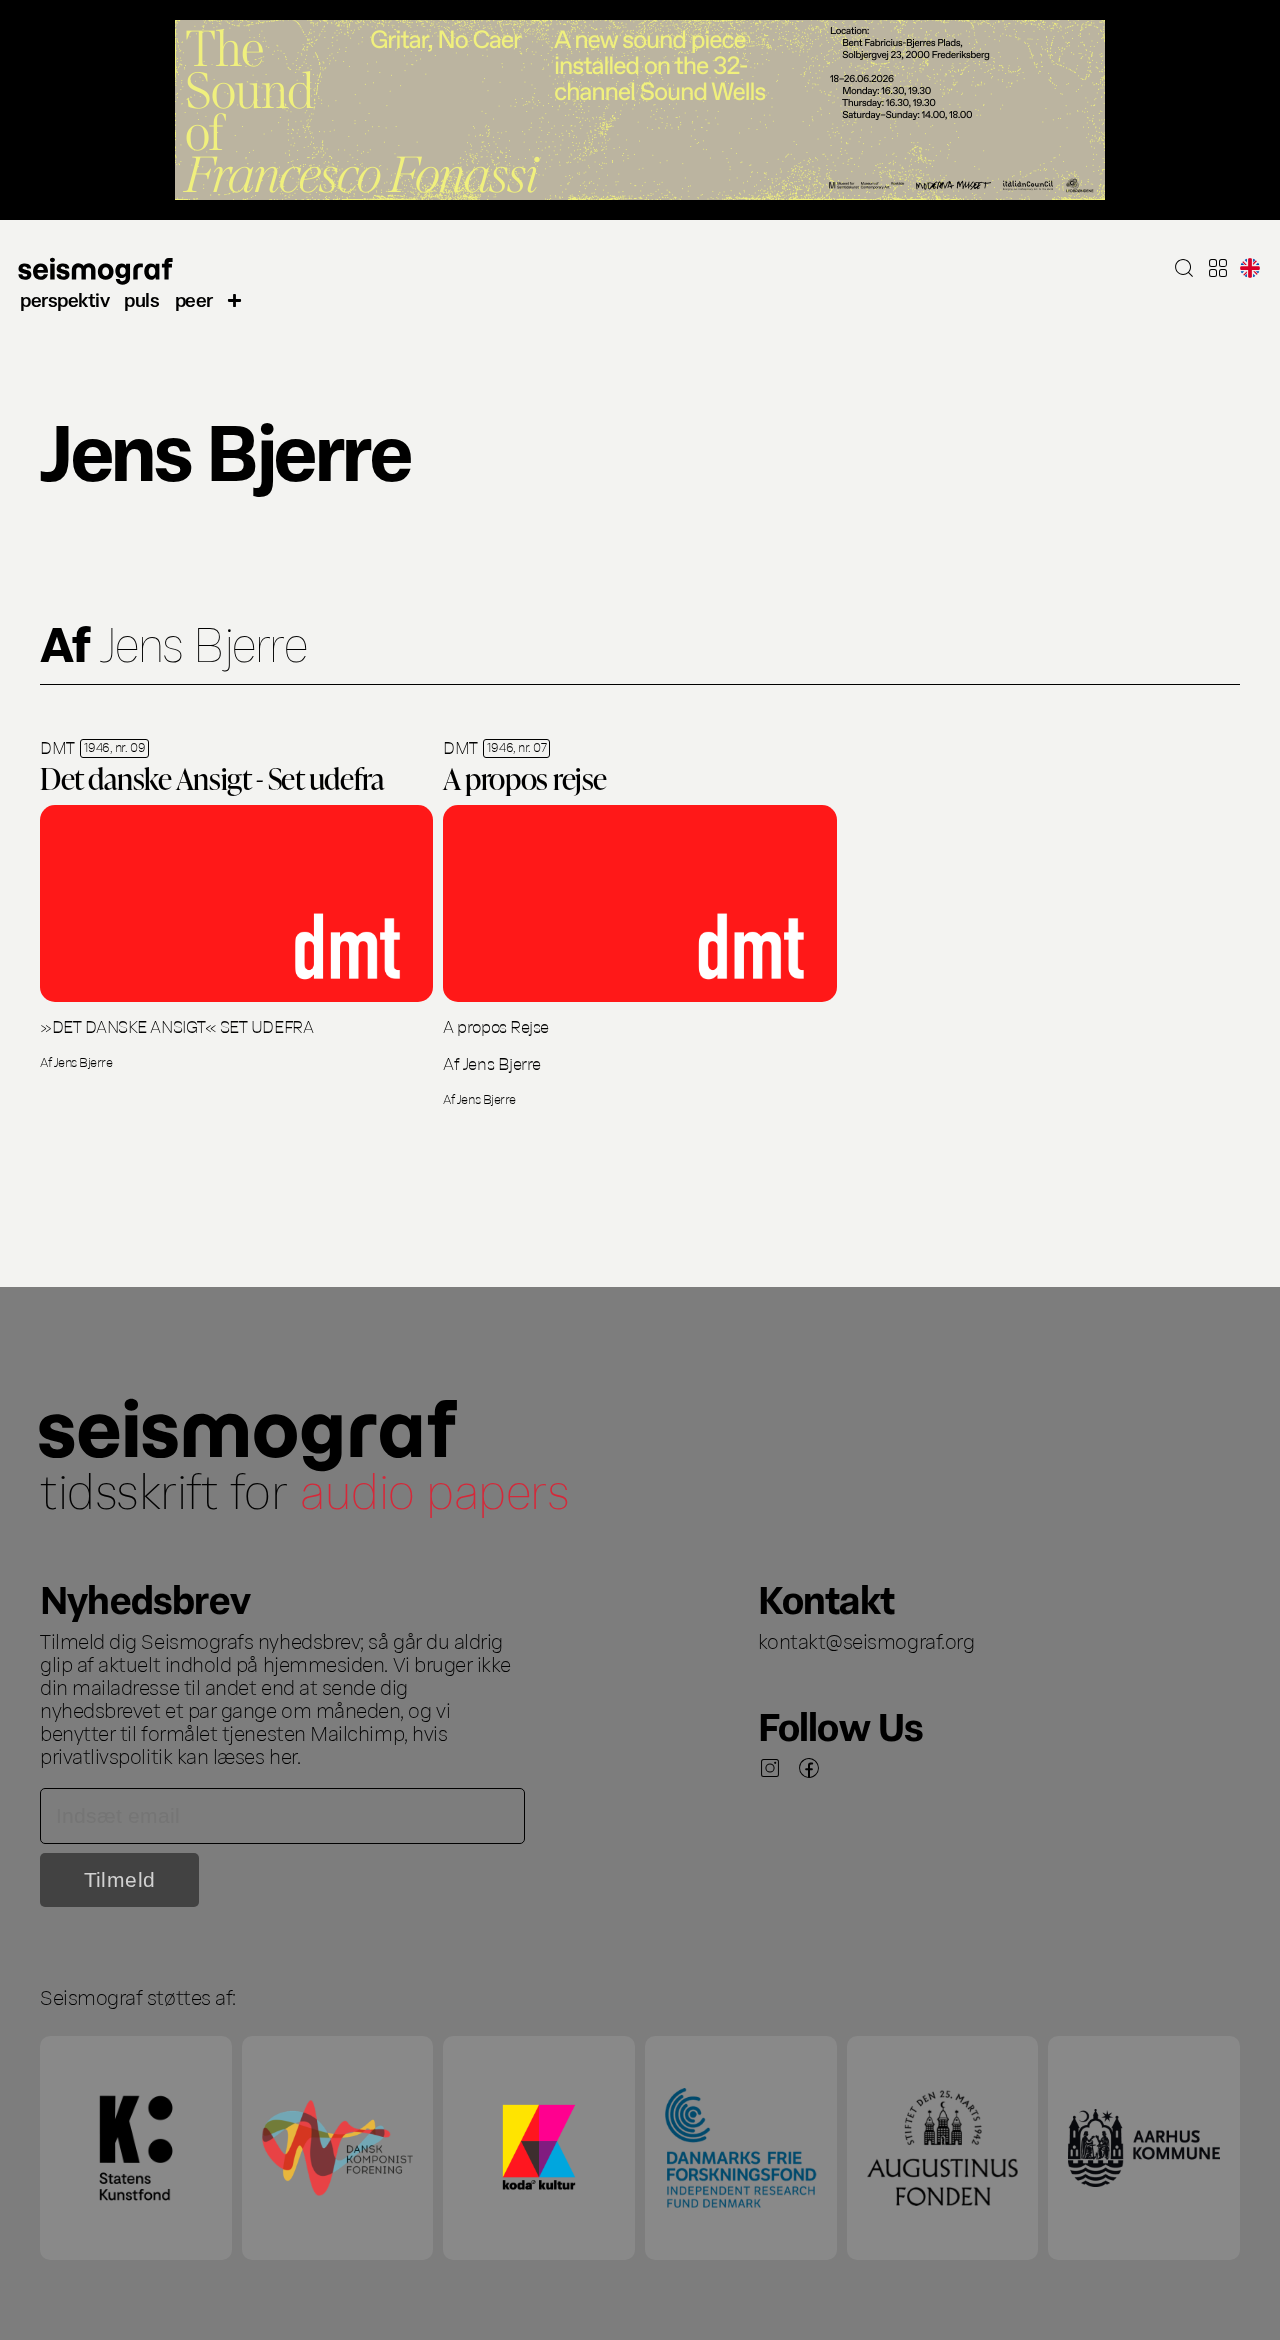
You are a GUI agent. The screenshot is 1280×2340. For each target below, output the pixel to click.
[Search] (1184, 268)
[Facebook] (809, 1768)
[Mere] (235, 299)
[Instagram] (770, 1768)
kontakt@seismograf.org (866, 1640)
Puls (141, 298)
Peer (194, 298)
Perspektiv (64, 298)
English (1250, 268)
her (283, 1755)
